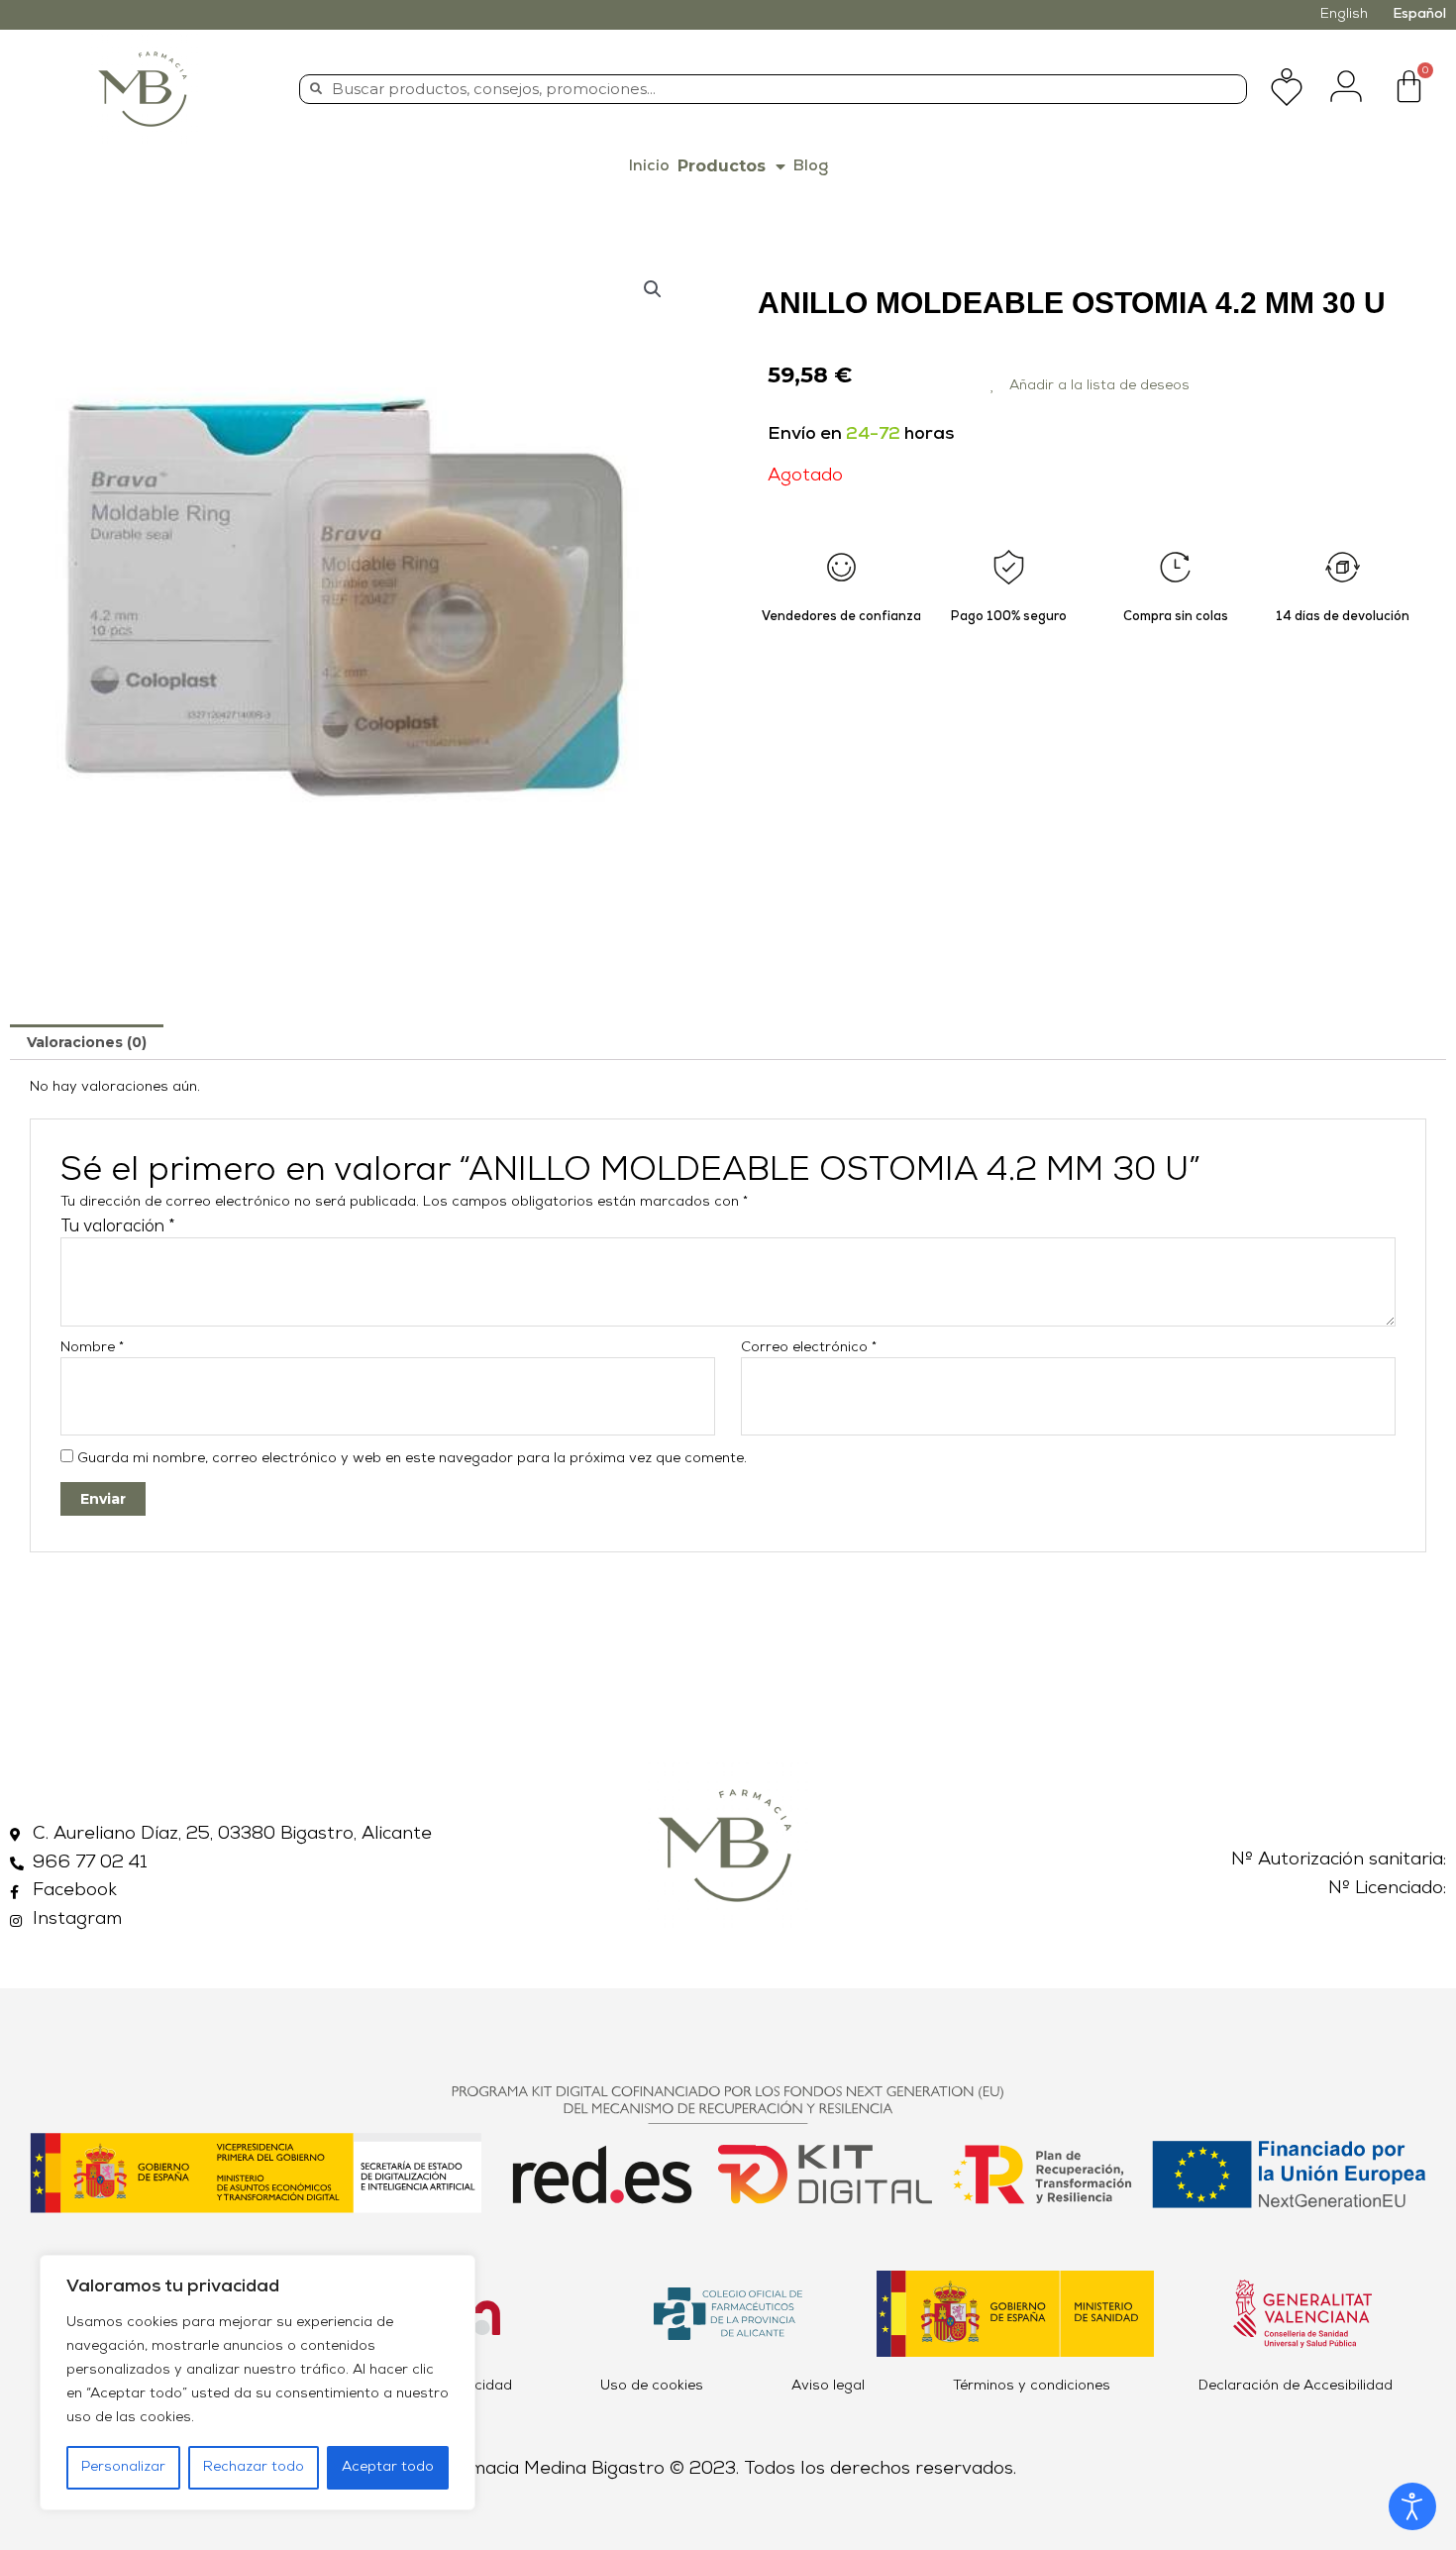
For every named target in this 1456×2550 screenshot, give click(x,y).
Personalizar (123, 2467)
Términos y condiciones (1032, 2386)
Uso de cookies (652, 2386)
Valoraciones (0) (87, 1042)
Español (1419, 14)
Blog (811, 166)
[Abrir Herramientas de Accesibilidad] (1412, 2506)
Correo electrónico (809, 1348)
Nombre (92, 1348)
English (1344, 14)
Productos (722, 166)
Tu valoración (118, 1227)
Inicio (649, 166)
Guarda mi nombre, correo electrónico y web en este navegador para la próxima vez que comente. (412, 1459)
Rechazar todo (254, 2467)
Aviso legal (828, 2386)
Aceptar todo (388, 2467)
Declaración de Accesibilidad (1296, 2386)
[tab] (87, 1042)
